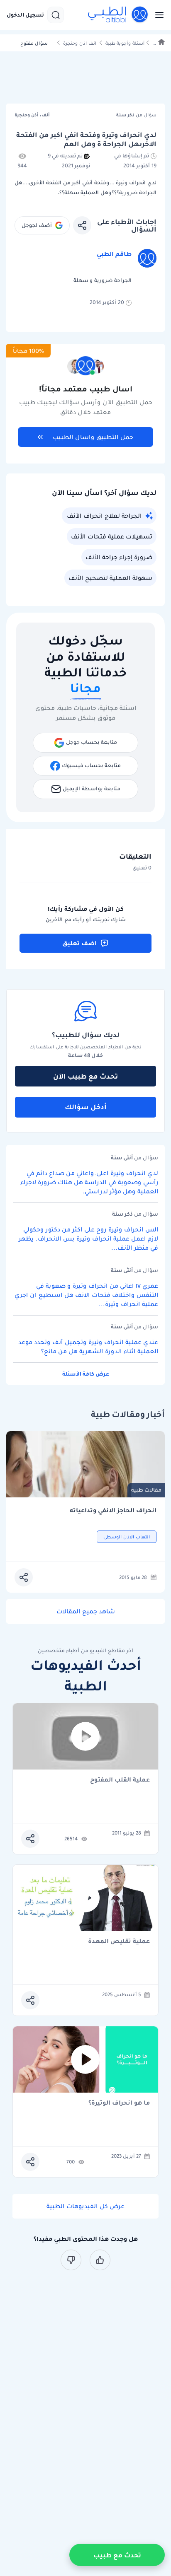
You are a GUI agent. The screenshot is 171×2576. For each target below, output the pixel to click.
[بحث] (56, 15)
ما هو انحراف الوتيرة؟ (119, 2103)
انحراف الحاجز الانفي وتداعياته (113, 1510)
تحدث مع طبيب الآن (85, 1076)
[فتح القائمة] (157, 15)
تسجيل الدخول (25, 15)
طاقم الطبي (114, 254)
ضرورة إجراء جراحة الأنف (119, 557)
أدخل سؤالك (86, 1107)
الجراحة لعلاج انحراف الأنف (104, 516)
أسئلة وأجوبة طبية (125, 43)
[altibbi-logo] (118, 15)
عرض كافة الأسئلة (86, 1374)
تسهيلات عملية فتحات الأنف (112, 536)
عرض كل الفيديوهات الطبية (85, 2206)
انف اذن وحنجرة (80, 43)
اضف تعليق (79, 943)
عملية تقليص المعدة (119, 1942)
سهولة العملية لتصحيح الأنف (110, 578)
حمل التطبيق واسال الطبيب (93, 437)
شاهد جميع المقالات (86, 1611)
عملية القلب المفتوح (120, 1780)
